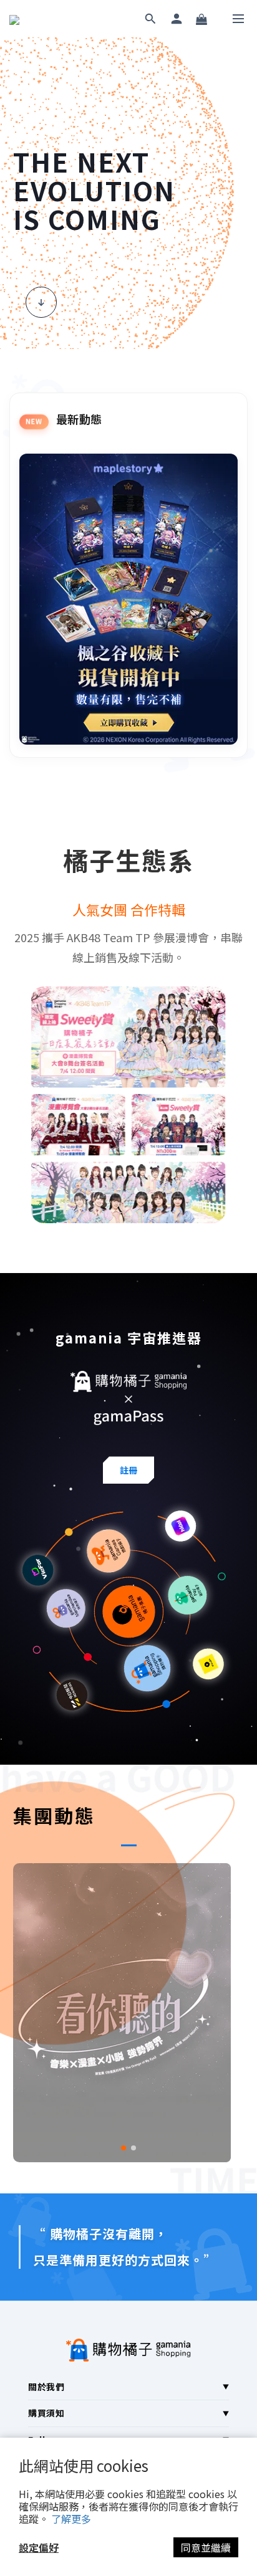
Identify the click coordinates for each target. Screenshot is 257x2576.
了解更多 (71, 2519)
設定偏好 (39, 2547)
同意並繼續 (206, 2547)
